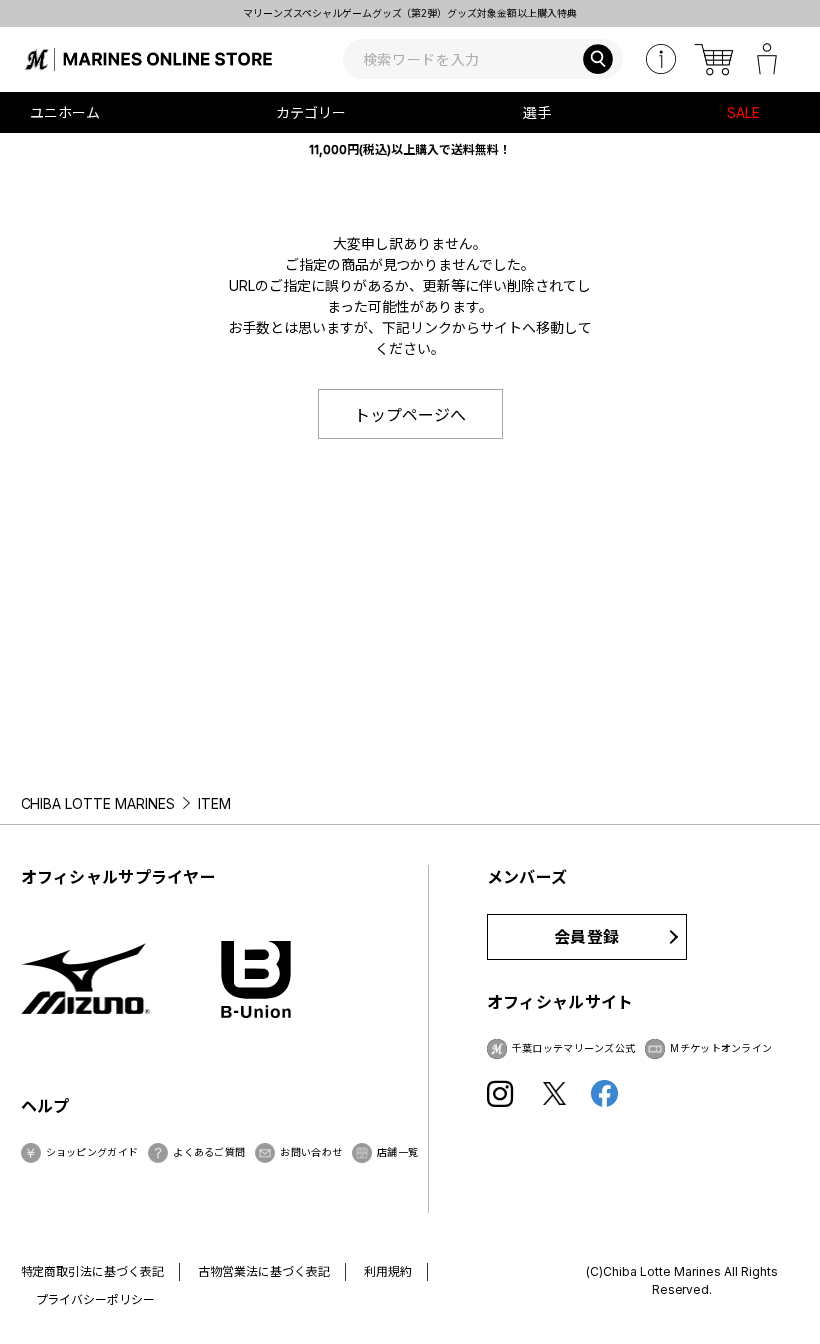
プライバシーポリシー (96, 1299)
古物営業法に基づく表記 (264, 1271)
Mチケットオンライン (721, 1048)
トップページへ (410, 415)
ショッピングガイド (92, 1152)
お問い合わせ (311, 1152)
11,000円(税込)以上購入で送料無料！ (410, 149)
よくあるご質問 (209, 1152)
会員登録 (586, 937)
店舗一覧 (397, 1152)
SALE (743, 112)
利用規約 (388, 1271)
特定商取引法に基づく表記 (93, 1271)
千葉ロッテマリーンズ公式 (574, 1048)
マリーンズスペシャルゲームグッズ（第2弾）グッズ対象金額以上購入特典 (410, 13)
